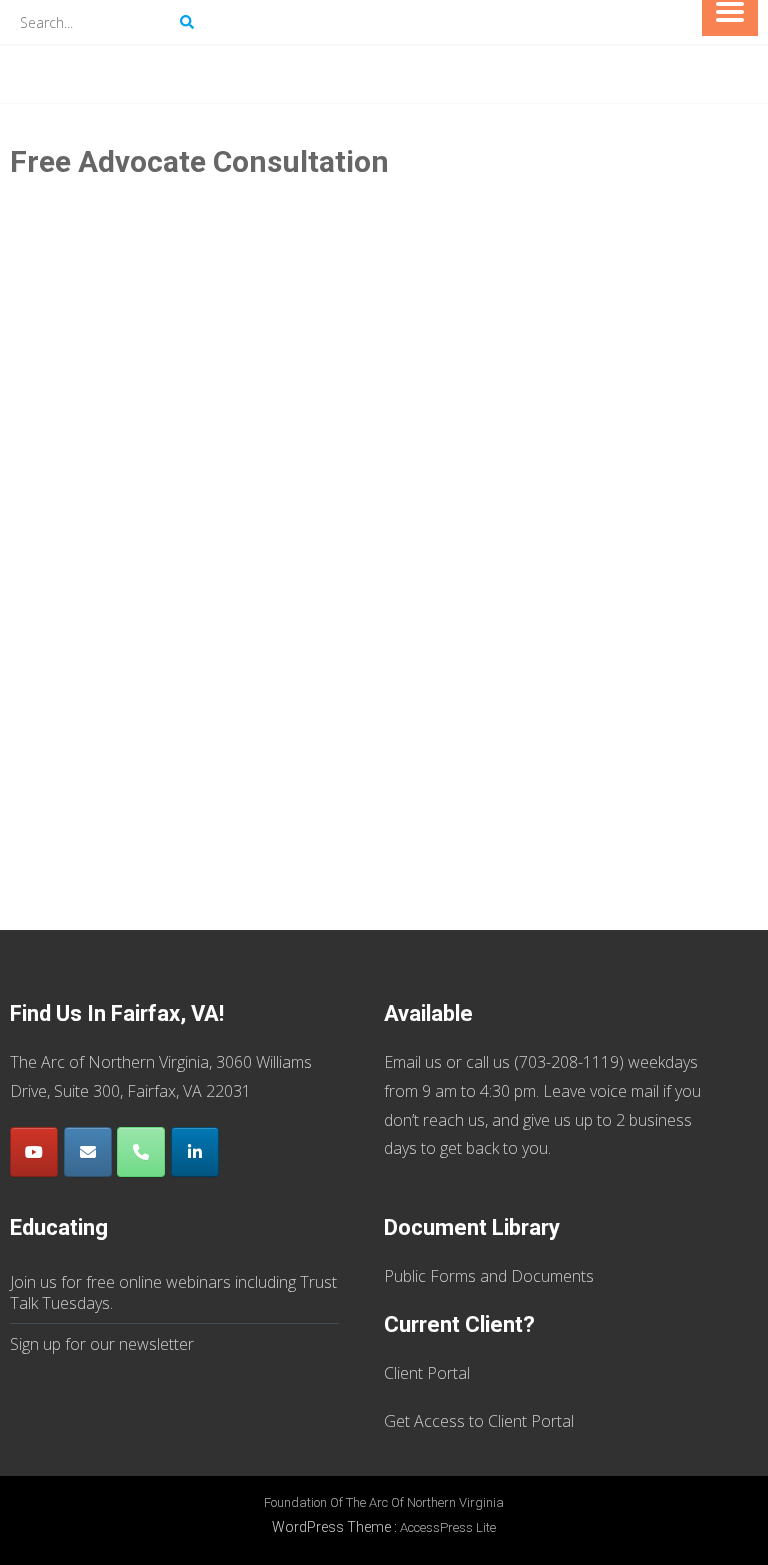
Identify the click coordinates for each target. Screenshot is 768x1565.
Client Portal (427, 1373)
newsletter (156, 1344)
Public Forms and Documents (489, 1276)
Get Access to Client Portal (479, 1421)
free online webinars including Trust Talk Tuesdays (173, 1292)
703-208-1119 (569, 1062)
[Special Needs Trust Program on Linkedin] (195, 1152)
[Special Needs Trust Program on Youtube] (34, 1152)
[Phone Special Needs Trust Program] (141, 1152)
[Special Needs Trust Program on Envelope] (88, 1152)
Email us (413, 1062)
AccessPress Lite (448, 1527)
